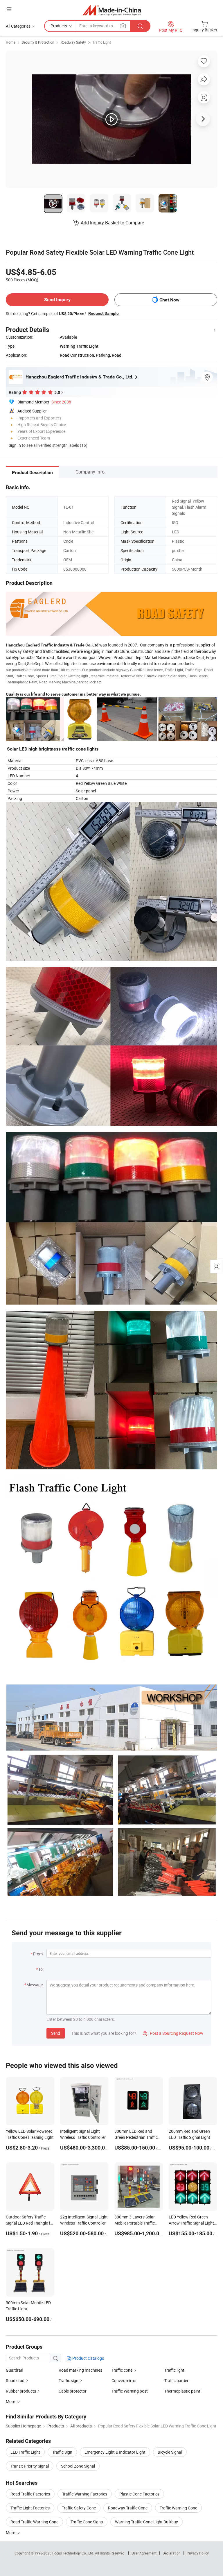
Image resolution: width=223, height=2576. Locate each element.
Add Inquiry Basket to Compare (112, 223)
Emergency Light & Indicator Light (115, 2452)
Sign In (15, 445)
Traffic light (174, 2370)
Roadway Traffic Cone (128, 2508)
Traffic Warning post (130, 2391)
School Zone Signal (78, 2466)
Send (56, 2033)
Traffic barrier (176, 2381)
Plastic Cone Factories (139, 2494)
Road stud (15, 2381)
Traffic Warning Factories (85, 2494)
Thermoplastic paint (182, 2391)
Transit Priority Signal (30, 2466)
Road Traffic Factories (30, 2494)
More (11, 2533)
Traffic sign (69, 2381)
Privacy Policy (198, 2553)
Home (11, 42)
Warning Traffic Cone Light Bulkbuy (146, 2522)
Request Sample (104, 313)
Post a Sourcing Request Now (173, 2033)
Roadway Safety (73, 42)
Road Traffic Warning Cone (34, 2522)
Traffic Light (102, 42)
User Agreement (144, 2553)
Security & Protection (38, 42)
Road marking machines (80, 2370)
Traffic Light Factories (30, 2508)
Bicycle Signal (170, 2452)
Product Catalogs (88, 2358)
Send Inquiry (57, 300)
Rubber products (21, 2391)
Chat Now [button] (169, 300)
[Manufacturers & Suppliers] (112, 10)
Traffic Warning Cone (178, 2508)
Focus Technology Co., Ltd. (74, 2553)
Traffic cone (122, 2370)
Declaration (172, 2553)
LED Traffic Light (25, 2452)
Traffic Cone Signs (87, 2522)
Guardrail (14, 2370)
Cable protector (73, 2391)
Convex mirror (124, 2381)
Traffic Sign (62, 2452)
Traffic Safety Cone (79, 2508)
